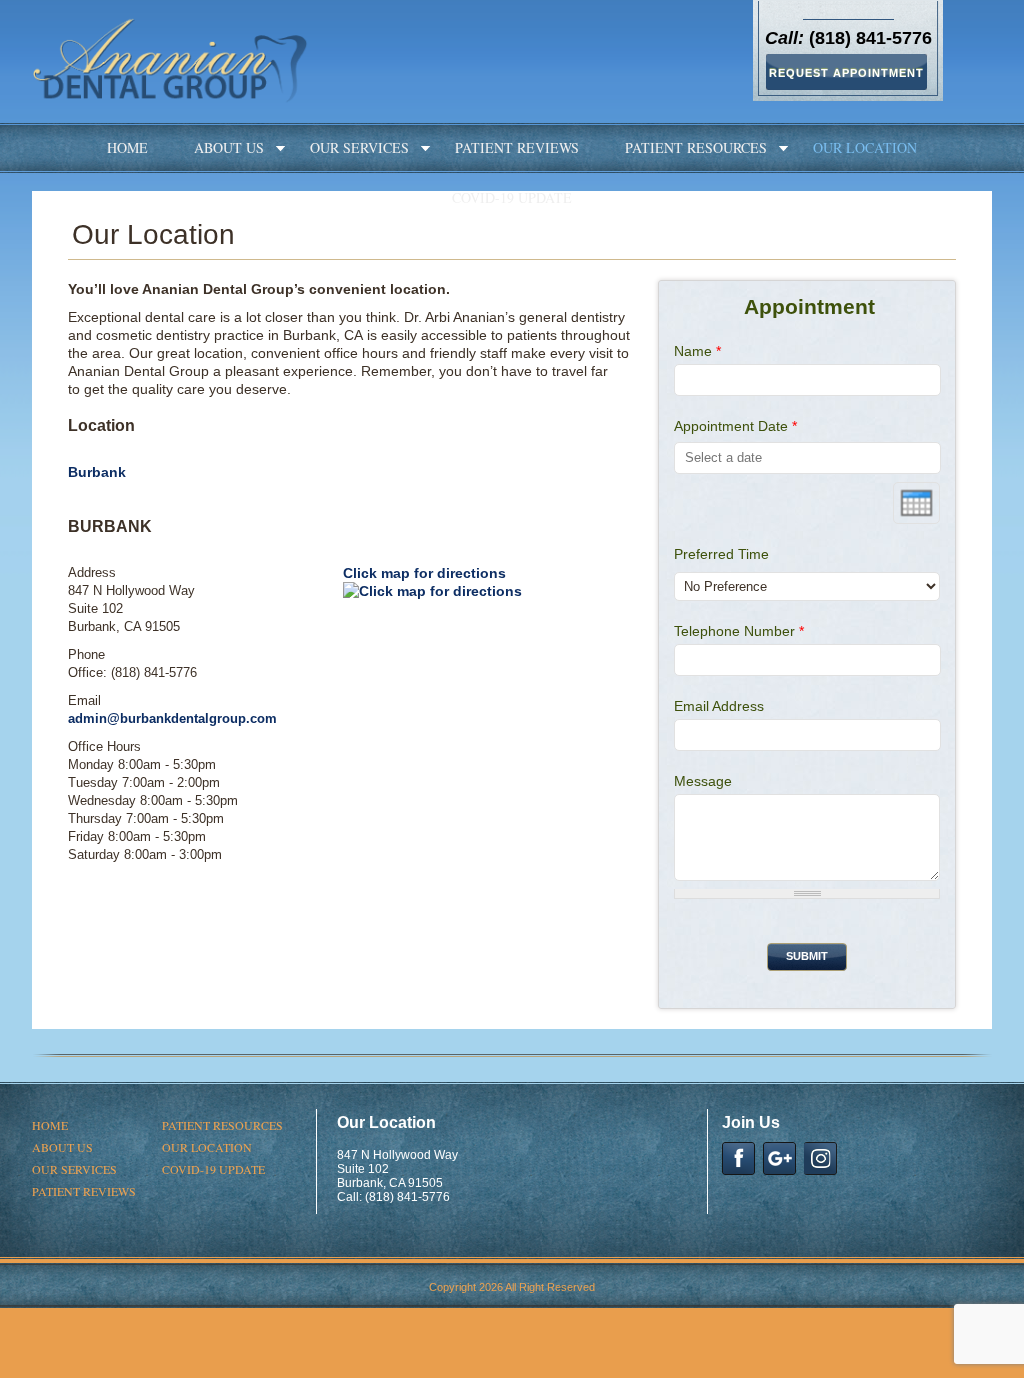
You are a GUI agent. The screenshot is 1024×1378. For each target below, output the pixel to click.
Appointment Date (735, 426)
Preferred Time (721, 554)
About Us (229, 147)
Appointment (809, 306)
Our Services (359, 147)
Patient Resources (696, 147)
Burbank (97, 472)
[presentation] (916, 503)
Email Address (719, 706)
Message (703, 781)
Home (127, 147)
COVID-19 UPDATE (512, 197)
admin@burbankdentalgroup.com (172, 718)
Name (697, 351)
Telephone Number (739, 631)
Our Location (865, 147)
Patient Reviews (517, 147)
